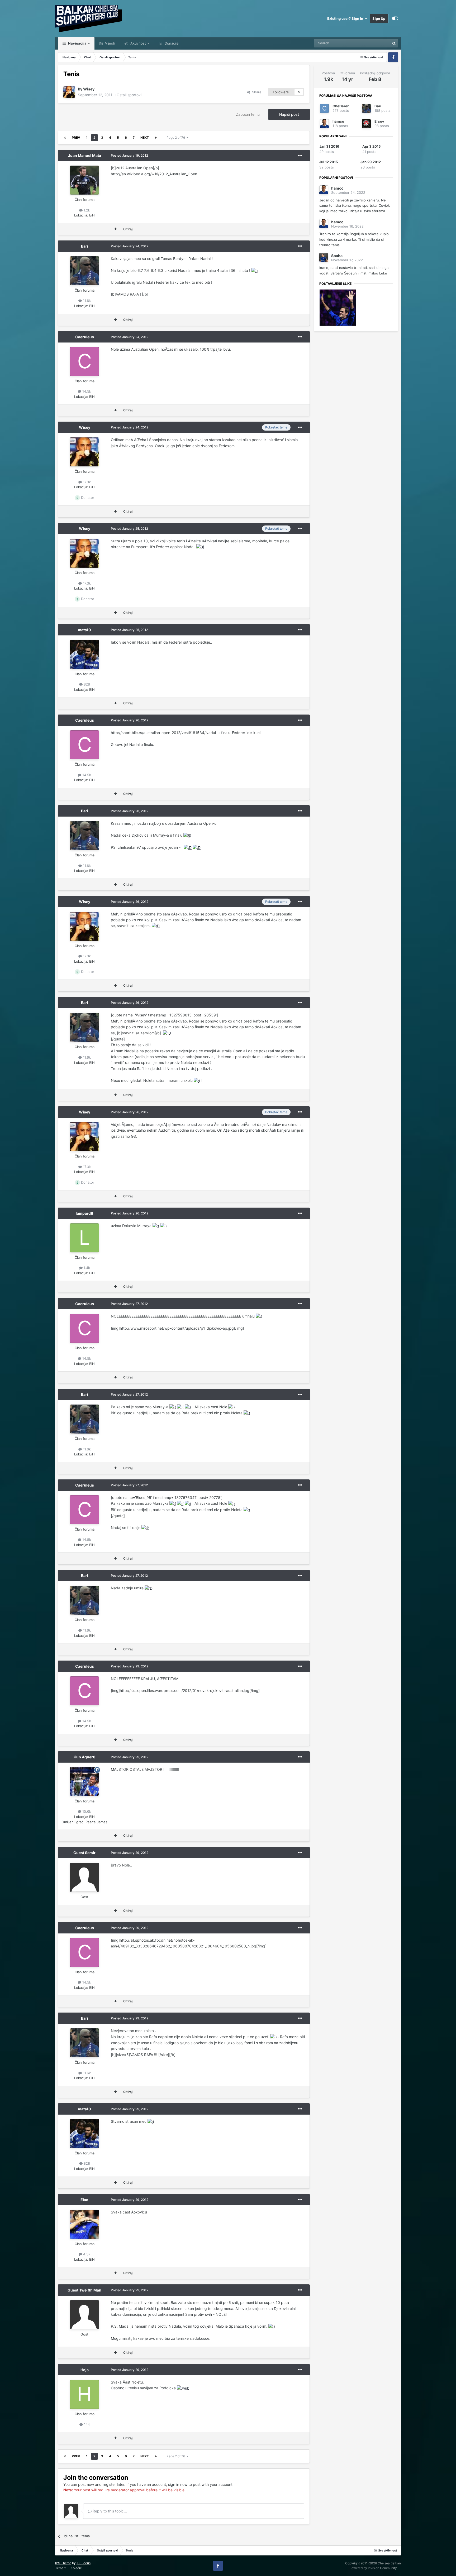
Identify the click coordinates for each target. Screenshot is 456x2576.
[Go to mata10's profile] (84, 654)
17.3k (86, 482)
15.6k (86, 1811)
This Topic (375, 43)
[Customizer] (395, 18)
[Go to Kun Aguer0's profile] (84, 1782)
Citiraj (128, 229)
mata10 (84, 630)
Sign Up (379, 18)
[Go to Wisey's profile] (69, 92)
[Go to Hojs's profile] (84, 2394)
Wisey (89, 89)
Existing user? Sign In (346, 18)
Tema (60, 2568)
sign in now (178, 2484)
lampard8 (84, 1213)
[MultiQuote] (115, 229)
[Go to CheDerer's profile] (324, 108)
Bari (85, 246)
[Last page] (156, 138)
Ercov (379, 121)
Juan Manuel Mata (85, 155)
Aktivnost (138, 43)
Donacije (171, 43)
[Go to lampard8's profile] (84, 1238)
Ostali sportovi (129, 95)
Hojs (85, 2370)
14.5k (86, 391)
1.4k (86, 1268)
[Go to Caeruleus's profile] (84, 361)
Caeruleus (85, 337)
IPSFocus (84, 2563)
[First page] (65, 138)
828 (86, 684)
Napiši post (289, 114)
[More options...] (300, 156)
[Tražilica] (394, 43)
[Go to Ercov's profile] (366, 124)
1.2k (86, 210)
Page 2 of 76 (177, 138)
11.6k (86, 301)
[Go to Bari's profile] (84, 271)
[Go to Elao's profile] (84, 2224)
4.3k (86, 2254)
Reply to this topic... (109, 2511)
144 (86, 2424)
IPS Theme (63, 2563)
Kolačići (77, 2568)
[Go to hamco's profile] (324, 124)
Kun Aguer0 (85, 1757)
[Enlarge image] (255, 270)
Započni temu (248, 114)
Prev (76, 138)
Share (256, 92)
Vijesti (110, 43)
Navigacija (77, 43)
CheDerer (341, 106)
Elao (84, 2200)
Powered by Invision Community (373, 2568)
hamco (338, 121)
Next (145, 138)
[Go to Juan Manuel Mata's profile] (84, 180)
